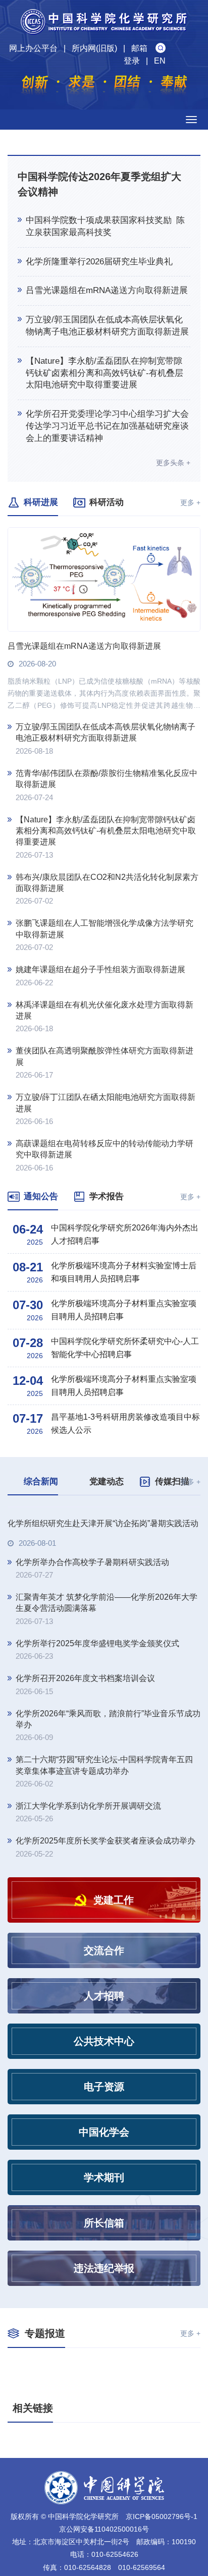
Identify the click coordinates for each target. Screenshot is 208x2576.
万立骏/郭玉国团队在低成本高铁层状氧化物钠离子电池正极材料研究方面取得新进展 (107, 326)
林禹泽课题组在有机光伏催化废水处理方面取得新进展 (105, 1010)
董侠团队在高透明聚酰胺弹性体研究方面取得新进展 (105, 1056)
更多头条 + (173, 463)
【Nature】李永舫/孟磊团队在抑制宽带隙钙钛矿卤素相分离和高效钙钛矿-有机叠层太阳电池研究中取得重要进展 (105, 373)
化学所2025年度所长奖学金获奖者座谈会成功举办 (106, 1937)
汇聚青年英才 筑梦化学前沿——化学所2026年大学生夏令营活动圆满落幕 (107, 1699)
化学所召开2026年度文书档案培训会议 (85, 1775)
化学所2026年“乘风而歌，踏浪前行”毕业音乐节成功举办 (108, 1815)
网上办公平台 (33, 48)
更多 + (190, 502)
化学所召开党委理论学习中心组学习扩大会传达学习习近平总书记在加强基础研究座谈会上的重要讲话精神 (107, 426)
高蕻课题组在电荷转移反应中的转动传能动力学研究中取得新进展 (105, 1149)
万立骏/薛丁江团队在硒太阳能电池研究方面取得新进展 (106, 1103)
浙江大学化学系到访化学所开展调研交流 (88, 1902)
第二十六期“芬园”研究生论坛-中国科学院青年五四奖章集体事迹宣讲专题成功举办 (104, 1861)
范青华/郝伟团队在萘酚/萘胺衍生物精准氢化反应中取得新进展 (107, 779)
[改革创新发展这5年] (104, 2513)
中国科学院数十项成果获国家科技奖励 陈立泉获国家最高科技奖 (105, 226)
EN (160, 61)
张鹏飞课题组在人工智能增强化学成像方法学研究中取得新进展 (105, 929)
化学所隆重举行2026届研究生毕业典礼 (99, 262)
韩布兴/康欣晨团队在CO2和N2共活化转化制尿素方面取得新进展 (107, 883)
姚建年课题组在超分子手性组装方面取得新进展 (100, 969)
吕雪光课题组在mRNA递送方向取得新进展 (107, 290)
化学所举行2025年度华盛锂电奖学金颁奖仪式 (97, 1739)
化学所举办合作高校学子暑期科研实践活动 (92, 1658)
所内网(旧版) (94, 48)
